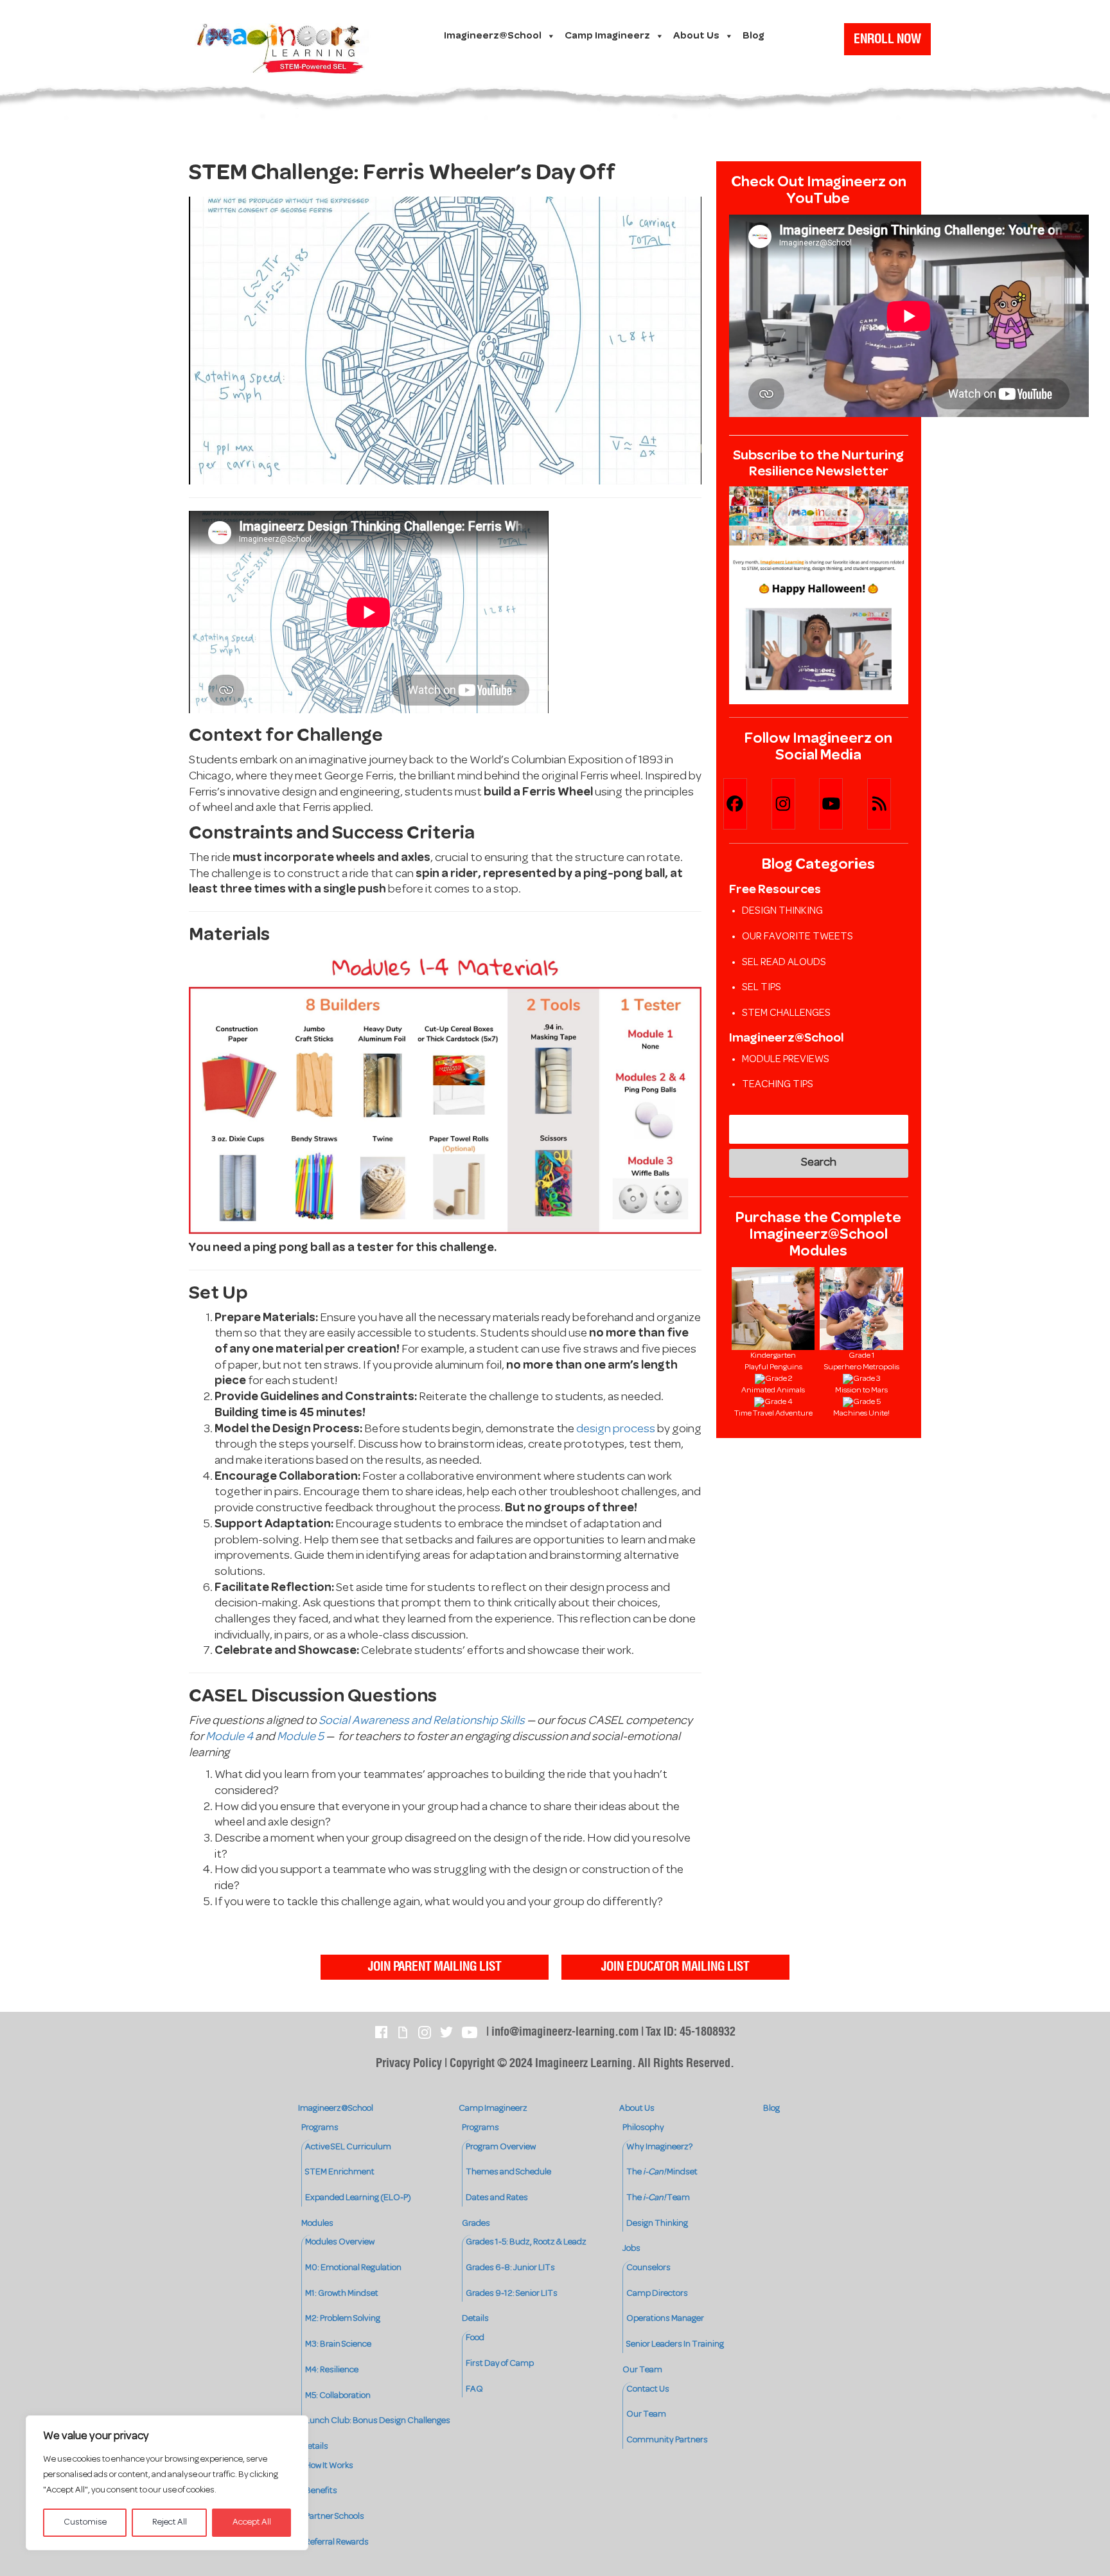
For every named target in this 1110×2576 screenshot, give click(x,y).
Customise (85, 2522)
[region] (167, 2483)
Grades (476, 2224)
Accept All (252, 2522)
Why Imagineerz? (659, 2147)
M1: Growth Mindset (342, 2294)
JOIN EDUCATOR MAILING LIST (675, 1967)
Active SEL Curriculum (348, 2147)
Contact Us (648, 2389)
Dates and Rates (497, 2198)
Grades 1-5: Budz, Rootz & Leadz (526, 2242)
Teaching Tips (778, 1085)
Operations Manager (665, 2319)
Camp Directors (657, 2294)
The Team (658, 2198)
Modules (317, 2224)
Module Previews (786, 1060)
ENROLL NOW (887, 39)
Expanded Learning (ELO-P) (358, 2198)
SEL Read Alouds (784, 963)
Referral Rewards (337, 2542)
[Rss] (891, 804)
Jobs (631, 2249)
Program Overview (501, 2147)
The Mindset (662, 2172)
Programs (320, 2128)
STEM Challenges (786, 1013)
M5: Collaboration (338, 2396)
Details (315, 2447)
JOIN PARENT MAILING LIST (435, 1967)
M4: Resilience (332, 2370)
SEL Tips (762, 988)
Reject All (170, 2522)
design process (616, 1429)
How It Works (329, 2466)
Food (475, 2338)
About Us (696, 36)
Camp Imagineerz (607, 36)
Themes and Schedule (508, 2172)
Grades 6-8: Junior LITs (510, 2268)
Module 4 (229, 1737)
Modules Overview (340, 2242)
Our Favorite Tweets (797, 937)
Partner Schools (335, 2517)
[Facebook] (747, 804)
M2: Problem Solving (343, 2319)
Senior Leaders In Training (675, 2344)
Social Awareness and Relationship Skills (422, 1721)
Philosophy (643, 2128)
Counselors (648, 2268)
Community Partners (667, 2440)
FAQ (474, 2389)
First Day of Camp (500, 2364)
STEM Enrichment (340, 2172)
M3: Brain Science (338, 2344)
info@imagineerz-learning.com (565, 2032)
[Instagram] (795, 804)
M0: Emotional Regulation (353, 2268)
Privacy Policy (409, 2064)
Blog (753, 36)
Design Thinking (782, 911)
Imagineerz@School (493, 36)
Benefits (321, 2491)
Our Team (642, 2370)
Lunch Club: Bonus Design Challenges (378, 2421)
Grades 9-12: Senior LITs (512, 2294)
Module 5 (300, 1737)
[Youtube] (842, 804)
